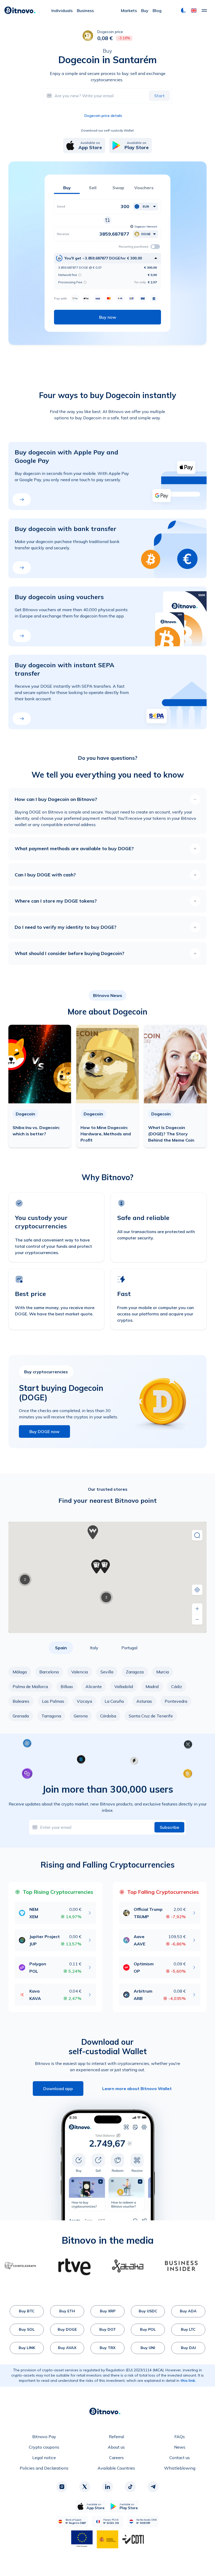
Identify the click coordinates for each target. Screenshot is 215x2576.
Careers (116, 2458)
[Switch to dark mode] (184, 10)
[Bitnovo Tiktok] (130, 2487)
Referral (116, 2437)
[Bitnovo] (20, 10)
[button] (194, 10)
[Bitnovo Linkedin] (107, 2487)
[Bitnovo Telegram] (153, 2487)
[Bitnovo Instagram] (62, 2487)
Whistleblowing (180, 2468)
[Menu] (204, 10)
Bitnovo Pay (44, 2437)
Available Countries (116, 2468)
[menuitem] (62, 10)
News (180, 2447)
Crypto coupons (44, 2447)
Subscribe (169, 1827)
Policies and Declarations (44, 2468)
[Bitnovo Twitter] (85, 2487)
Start (159, 96)
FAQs (180, 2437)
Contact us (180, 2458)
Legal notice (44, 2458)
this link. (188, 2380)
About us (116, 2447)
